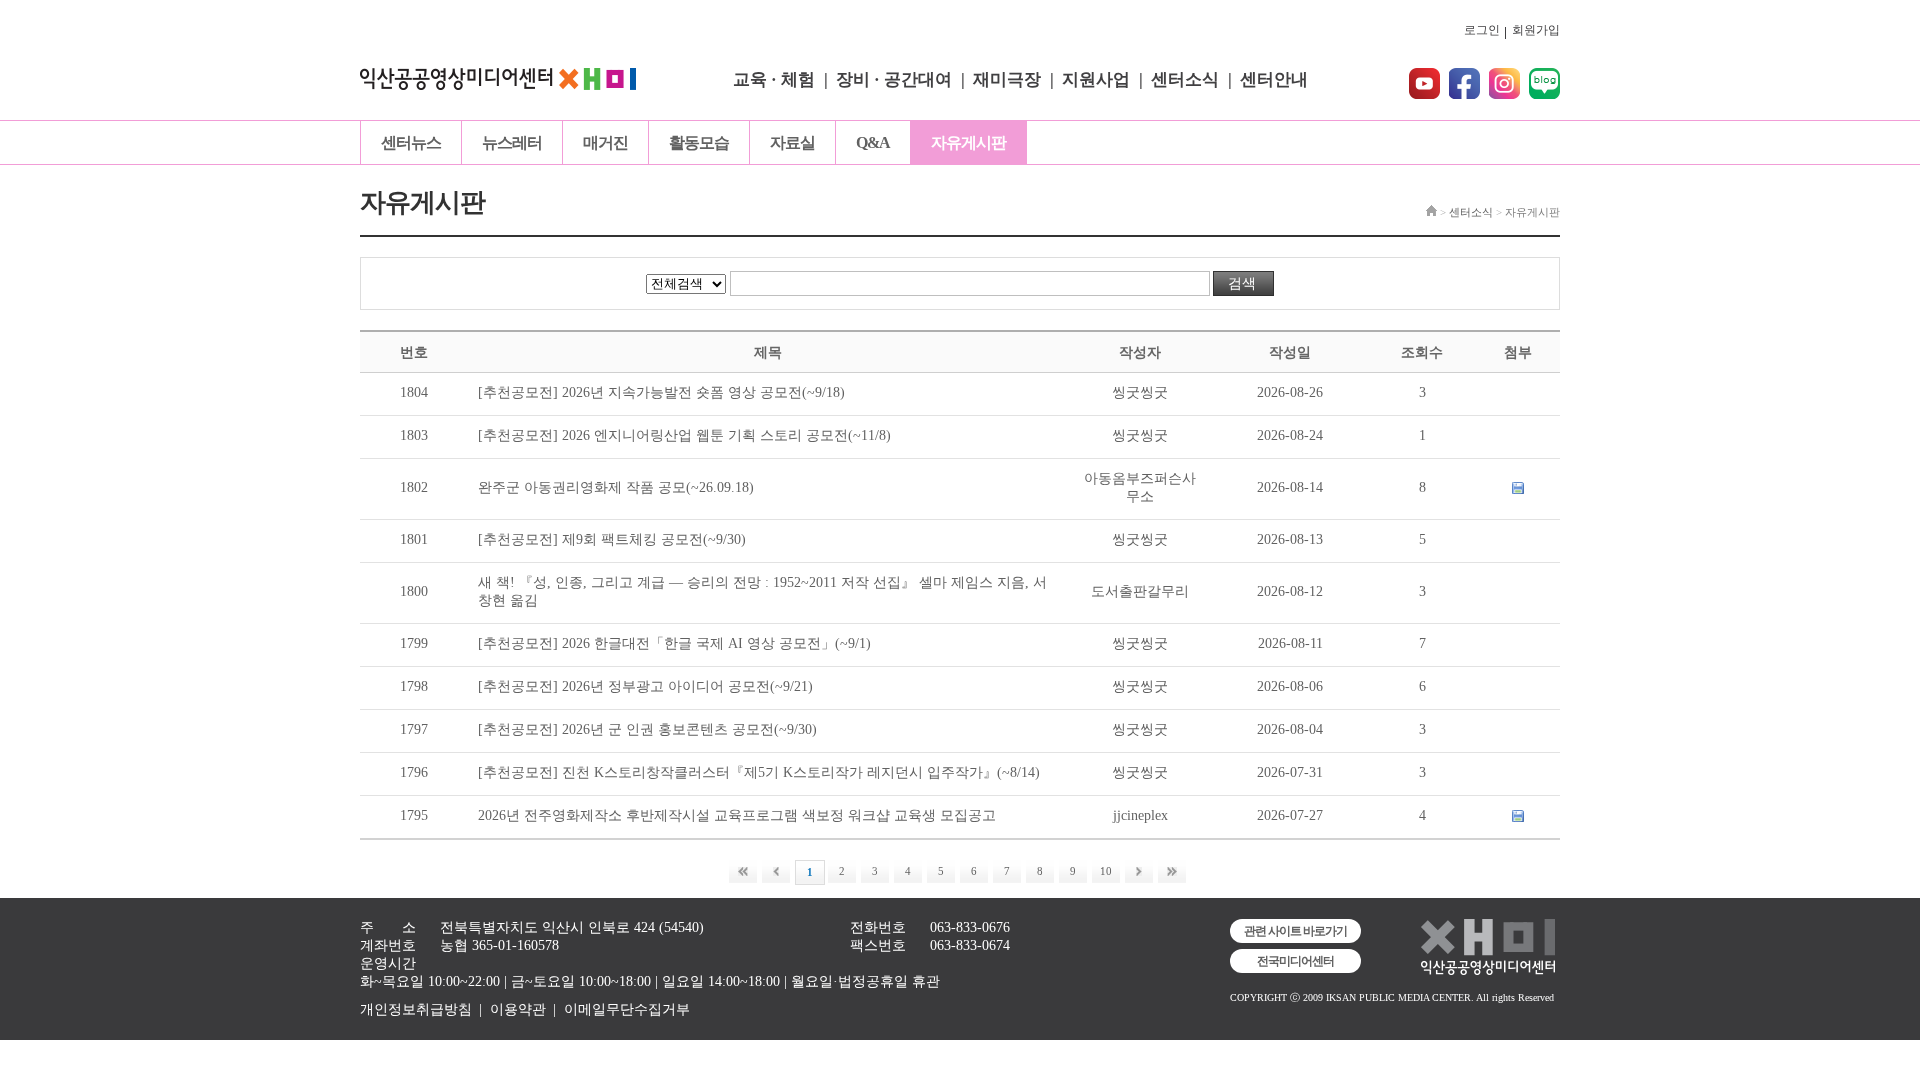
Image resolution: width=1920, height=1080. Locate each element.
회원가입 (1536, 30)
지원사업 (1096, 79)
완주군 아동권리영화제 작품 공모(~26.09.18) (616, 487)
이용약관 (518, 1009)
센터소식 (1185, 79)
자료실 (792, 142)
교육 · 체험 (774, 79)
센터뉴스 (411, 142)
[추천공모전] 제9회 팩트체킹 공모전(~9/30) (612, 539)
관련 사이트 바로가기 (1295, 931)
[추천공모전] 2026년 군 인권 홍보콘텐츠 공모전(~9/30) (647, 729)
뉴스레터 (512, 142)
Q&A (873, 142)
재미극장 (1007, 79)
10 (1106, 871)
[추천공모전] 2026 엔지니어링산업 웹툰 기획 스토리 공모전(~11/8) (684, 435)
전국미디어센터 (1295, 961)
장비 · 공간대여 (894, 79)
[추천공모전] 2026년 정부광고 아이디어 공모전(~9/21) (645, 686)
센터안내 (1274, 79)
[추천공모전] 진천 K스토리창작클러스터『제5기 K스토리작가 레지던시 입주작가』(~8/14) (759, 772)
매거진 (605, 142)
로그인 (1482, 30)
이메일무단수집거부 (627, 1009)
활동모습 (699, 142)
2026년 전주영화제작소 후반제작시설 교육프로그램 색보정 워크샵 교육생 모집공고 (737, 815)
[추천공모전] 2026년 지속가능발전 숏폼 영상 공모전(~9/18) (661, 392)
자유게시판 (968, 142)
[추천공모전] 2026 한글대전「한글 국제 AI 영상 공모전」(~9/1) (674, 643)
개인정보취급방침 (416, 1009)
